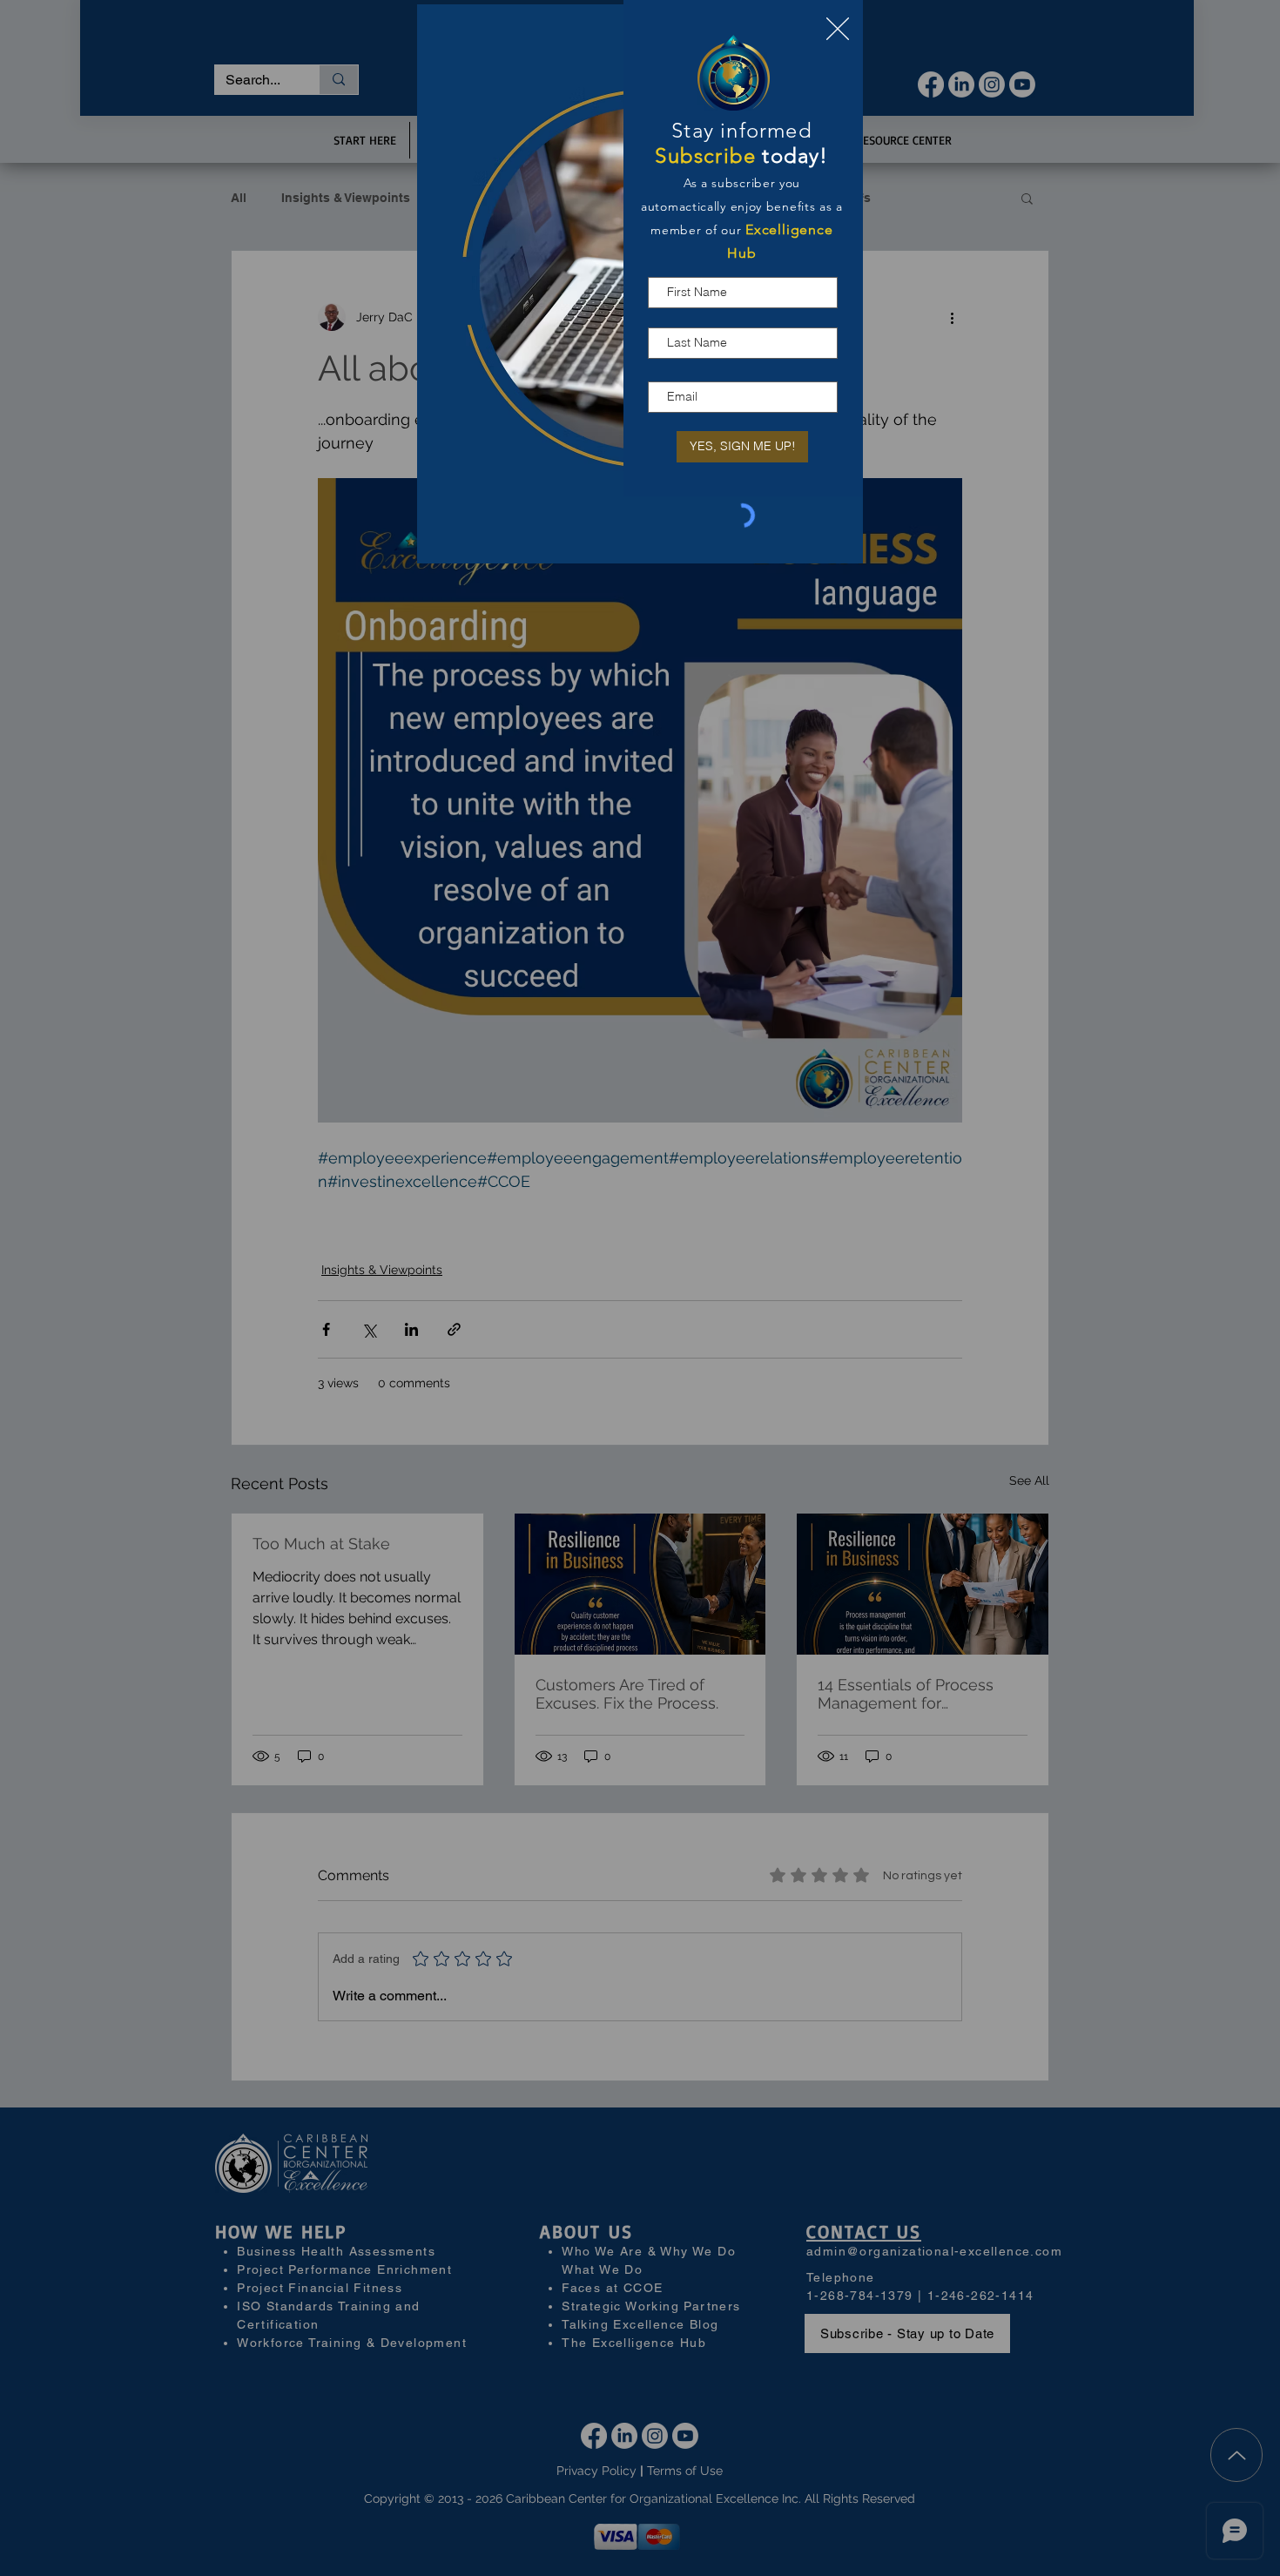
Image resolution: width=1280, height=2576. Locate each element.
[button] (838, 29)
